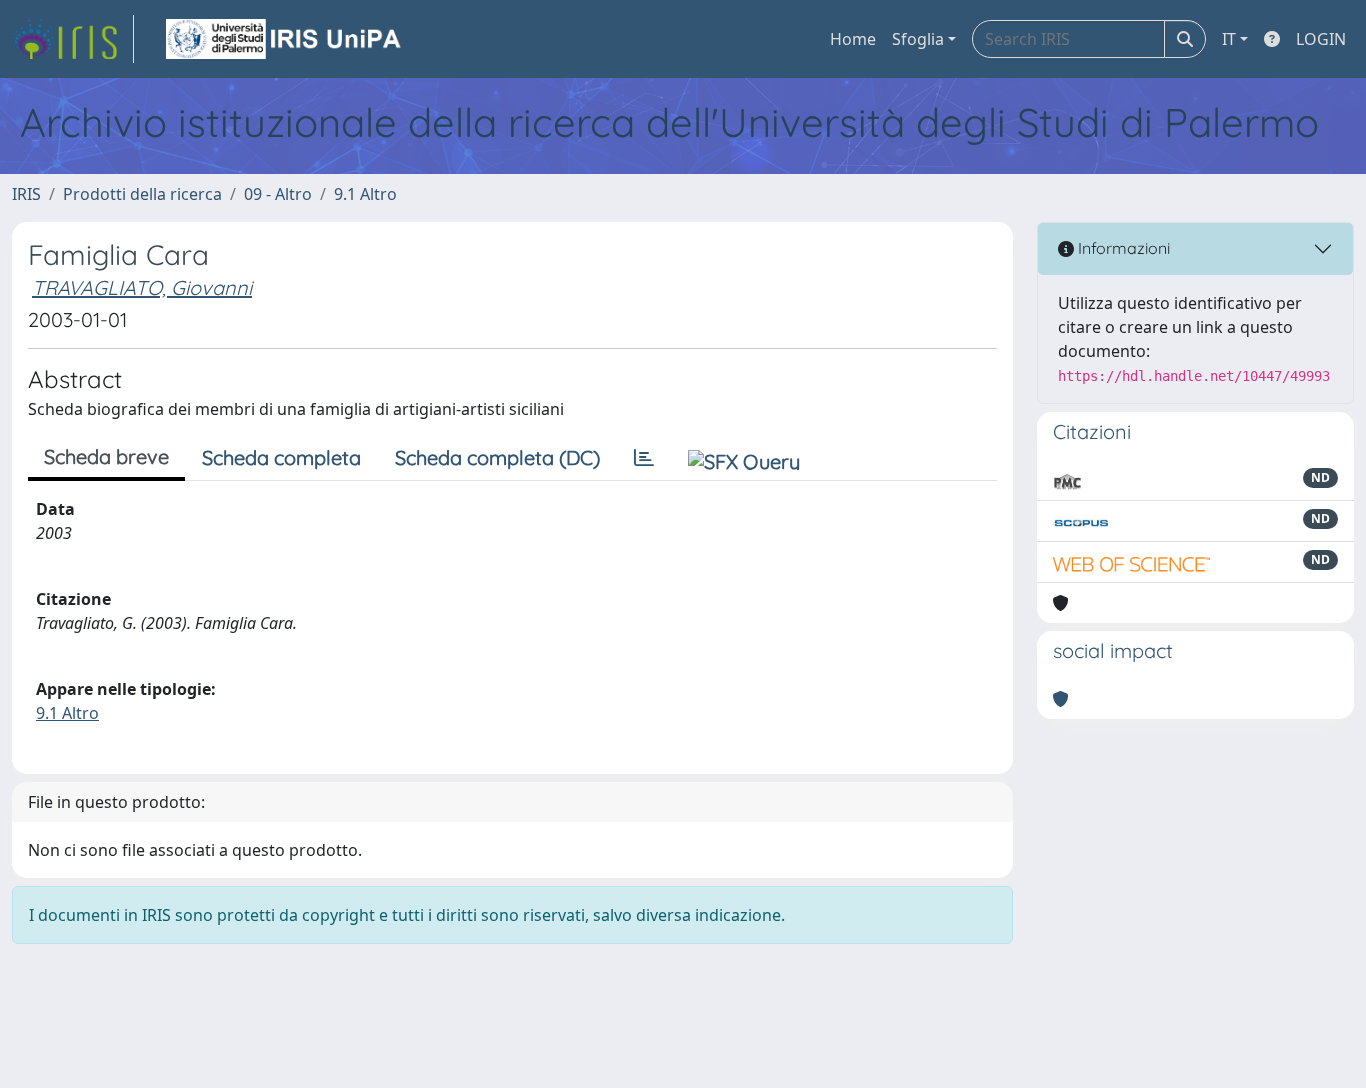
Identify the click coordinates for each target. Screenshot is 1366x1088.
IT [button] (1229, 39)
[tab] (644, 458)
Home (853, 39)
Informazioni (1122, 248)
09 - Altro (278, 194)
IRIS (26, 194)
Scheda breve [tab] (106, 456)
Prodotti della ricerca (142, 194)
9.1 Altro (365, 194)
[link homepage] (73, 39)
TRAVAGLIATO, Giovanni (142, 287)
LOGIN (1321, 39)
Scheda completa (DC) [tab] (497, 457)
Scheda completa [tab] (281, 457)
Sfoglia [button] (918, 39)
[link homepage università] (285, 39)
